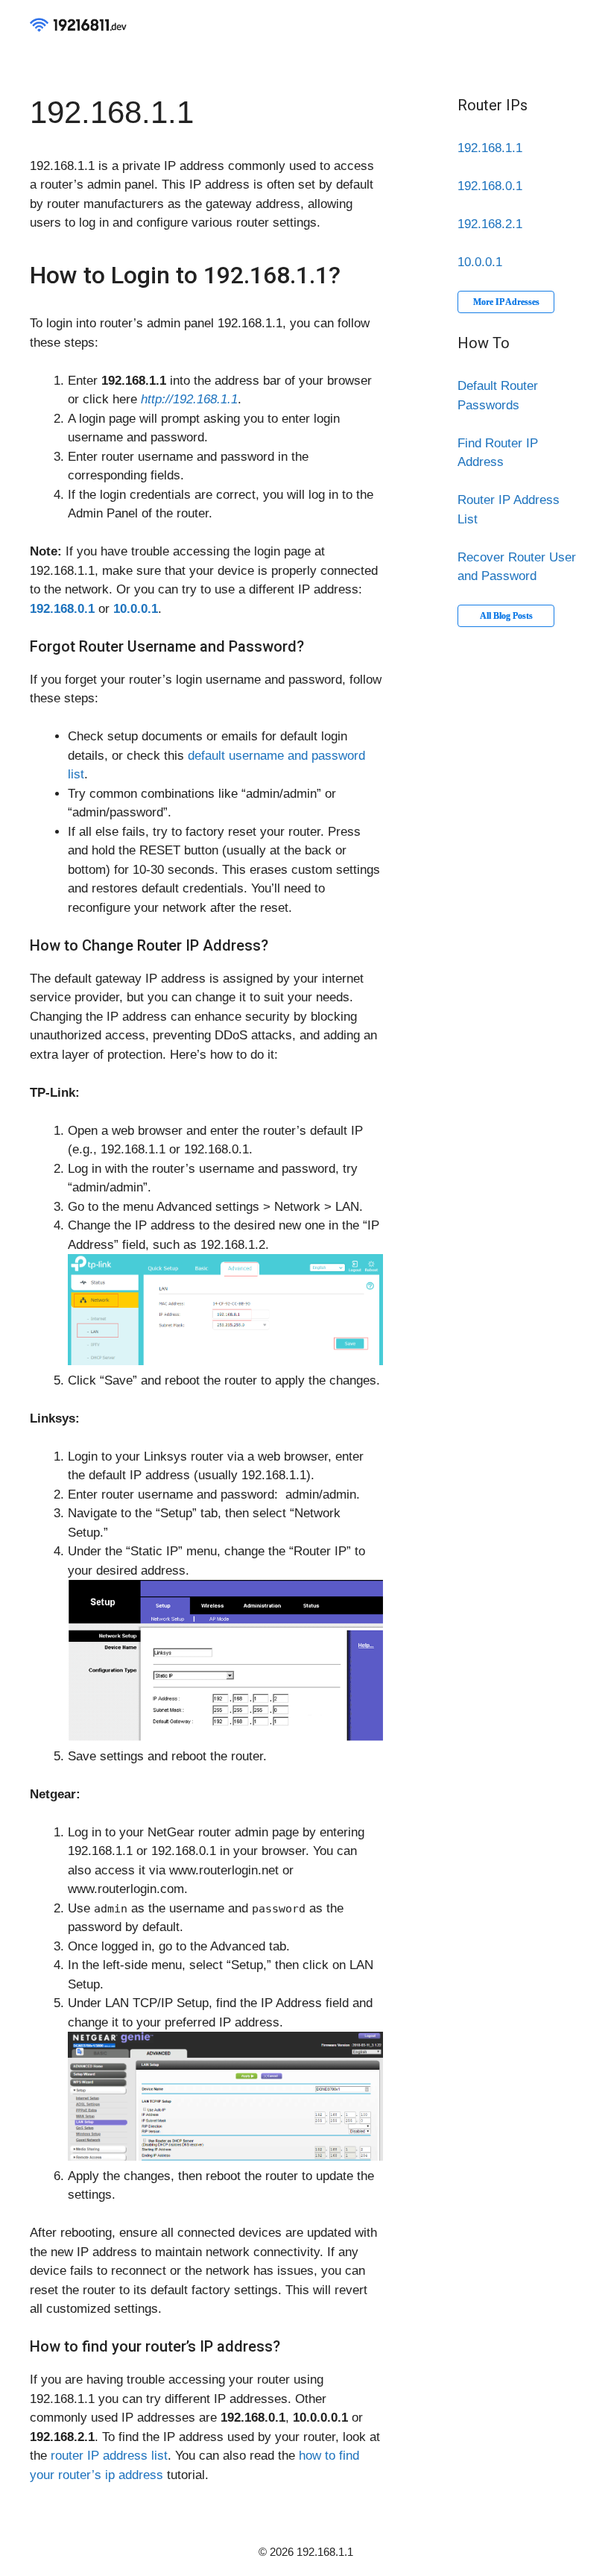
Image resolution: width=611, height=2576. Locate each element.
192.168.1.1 (490, 148)
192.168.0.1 (490, 186)
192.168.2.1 (490, 224)
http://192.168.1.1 (189, 399)
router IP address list (109, 2456)
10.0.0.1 (480, 262)
